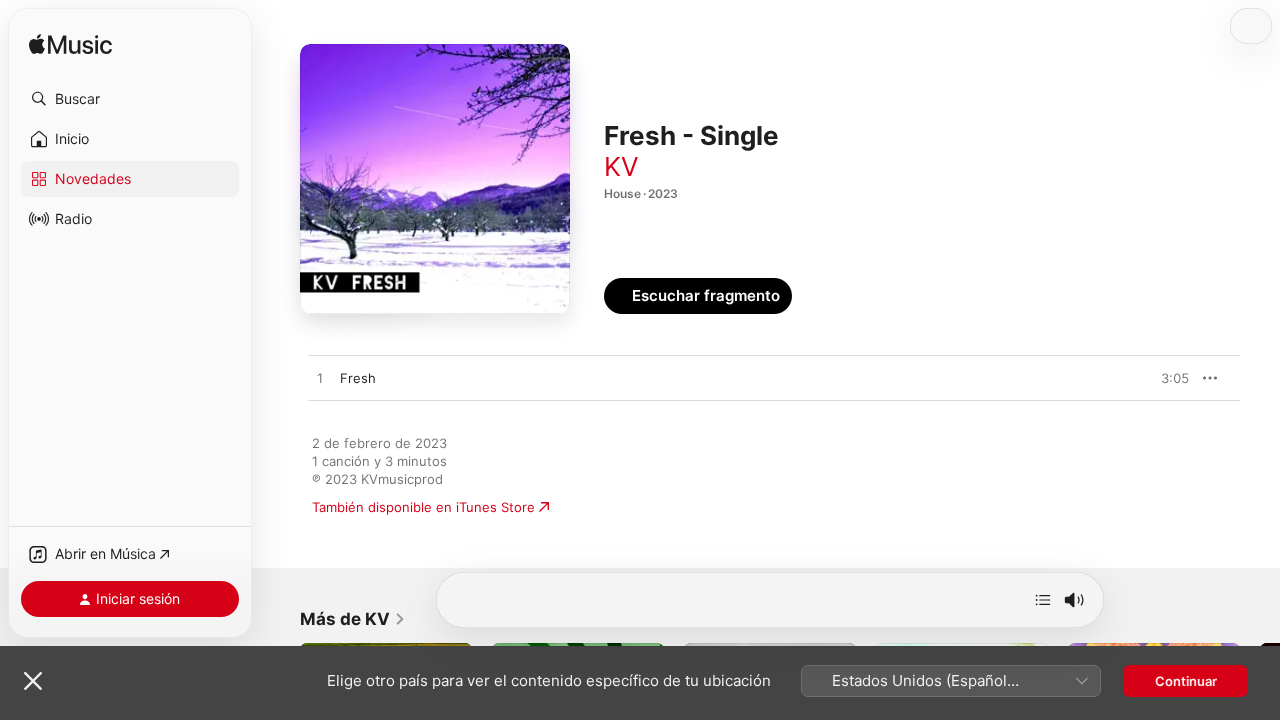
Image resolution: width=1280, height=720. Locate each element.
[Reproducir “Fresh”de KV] (320, 379)
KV (621, 166)
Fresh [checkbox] (358, 378)
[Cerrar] (33, 681)
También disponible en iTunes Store (423, 507)
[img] (70, 45)
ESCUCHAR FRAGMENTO (1129, 378)
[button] (130, 99)
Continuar (1186, 681)
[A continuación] (1043, 600)
